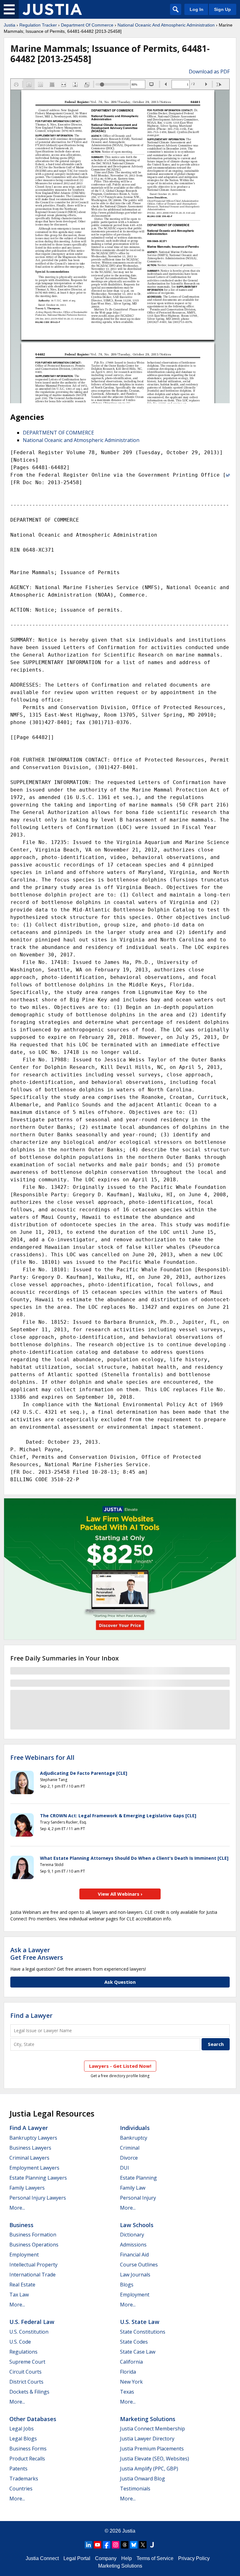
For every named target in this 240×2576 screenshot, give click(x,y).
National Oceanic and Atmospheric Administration (81, 440)
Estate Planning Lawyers (38, 2178)
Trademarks (24, 2479)
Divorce (129, 2158)
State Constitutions (143, 2332)
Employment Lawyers (34, 2168)
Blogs (127, 2285)
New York (131, 2382)
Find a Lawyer (31, 2015)
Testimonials (135, 2489)
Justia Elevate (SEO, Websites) (155, 2459)
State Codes (134, 2342)
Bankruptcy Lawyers (33, 2138)
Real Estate (22, 2285)
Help (127, 2558)
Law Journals (135, 2275)
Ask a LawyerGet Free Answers (37, 1954)
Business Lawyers (30, 2148)
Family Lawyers (27, 2188)
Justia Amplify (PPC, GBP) (149, 2469)
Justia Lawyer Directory (147, 2439)
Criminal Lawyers (29, 2158)
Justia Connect (42, 2558)
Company (106, 2558)
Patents (18, 2469)
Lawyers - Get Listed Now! (120, 2066)
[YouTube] (97, 2545)
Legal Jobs (22, 2429)
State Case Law (138, 2352)
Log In (197, 9)
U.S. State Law (140, 2322)
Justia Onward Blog (142, 2479)
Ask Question (120, 1982)
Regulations (23, 2352)
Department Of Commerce (87, 25)
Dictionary (132, 2235)
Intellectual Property (33, 2265)
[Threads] (125, 2545)
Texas (127, 2392)
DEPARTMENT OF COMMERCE (58, 433)
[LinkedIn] (88, 2545)
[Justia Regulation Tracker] (52, 9)
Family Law (133, 2188)
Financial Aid (134, 2255)
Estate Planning (138, 2178)
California (131, 2362)
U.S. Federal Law (32, 2322)
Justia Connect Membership (152, 2429)
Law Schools (137, 2225)
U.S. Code (20, 2342)
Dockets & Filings (29, 2392)
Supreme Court (27, 2362)
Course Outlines (139, 2265)
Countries (21, 2489)
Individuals (135, 2128)
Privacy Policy (194, 2558)
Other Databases (33, 2419)
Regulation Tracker (38, 25)
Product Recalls (27, 2459)
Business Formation (33, 2235)
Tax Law (19, 2295)
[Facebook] (107, 2545)
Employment (24, 2255)
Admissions (133, 2245)
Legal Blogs (23, 2439)
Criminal (130, 2148)
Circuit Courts (25, 2372)
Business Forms (28, 2449)
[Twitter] (143, 2545)
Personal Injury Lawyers (38, 2198)
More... (17, 2208)
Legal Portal (77, 2558)
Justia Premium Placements (152, 2449)
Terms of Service (155, 2558)
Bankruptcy (134, 2138)
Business (21, 2225)
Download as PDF (209, 72)
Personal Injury (138, 2198)
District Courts (26, 2382)
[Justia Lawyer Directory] (152, 2545)
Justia (10, 25)
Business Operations (34, 2245)
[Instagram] (116, 2545)
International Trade (32, 2275)
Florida (128, 2372)
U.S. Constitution (29, 2332)
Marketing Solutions (148, 2419)
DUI (125, 2168)
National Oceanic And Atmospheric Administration (166, 25)
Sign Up (222, 9)
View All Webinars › (120, 1894)
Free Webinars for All (42, 1758)
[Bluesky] (134, 2545)
